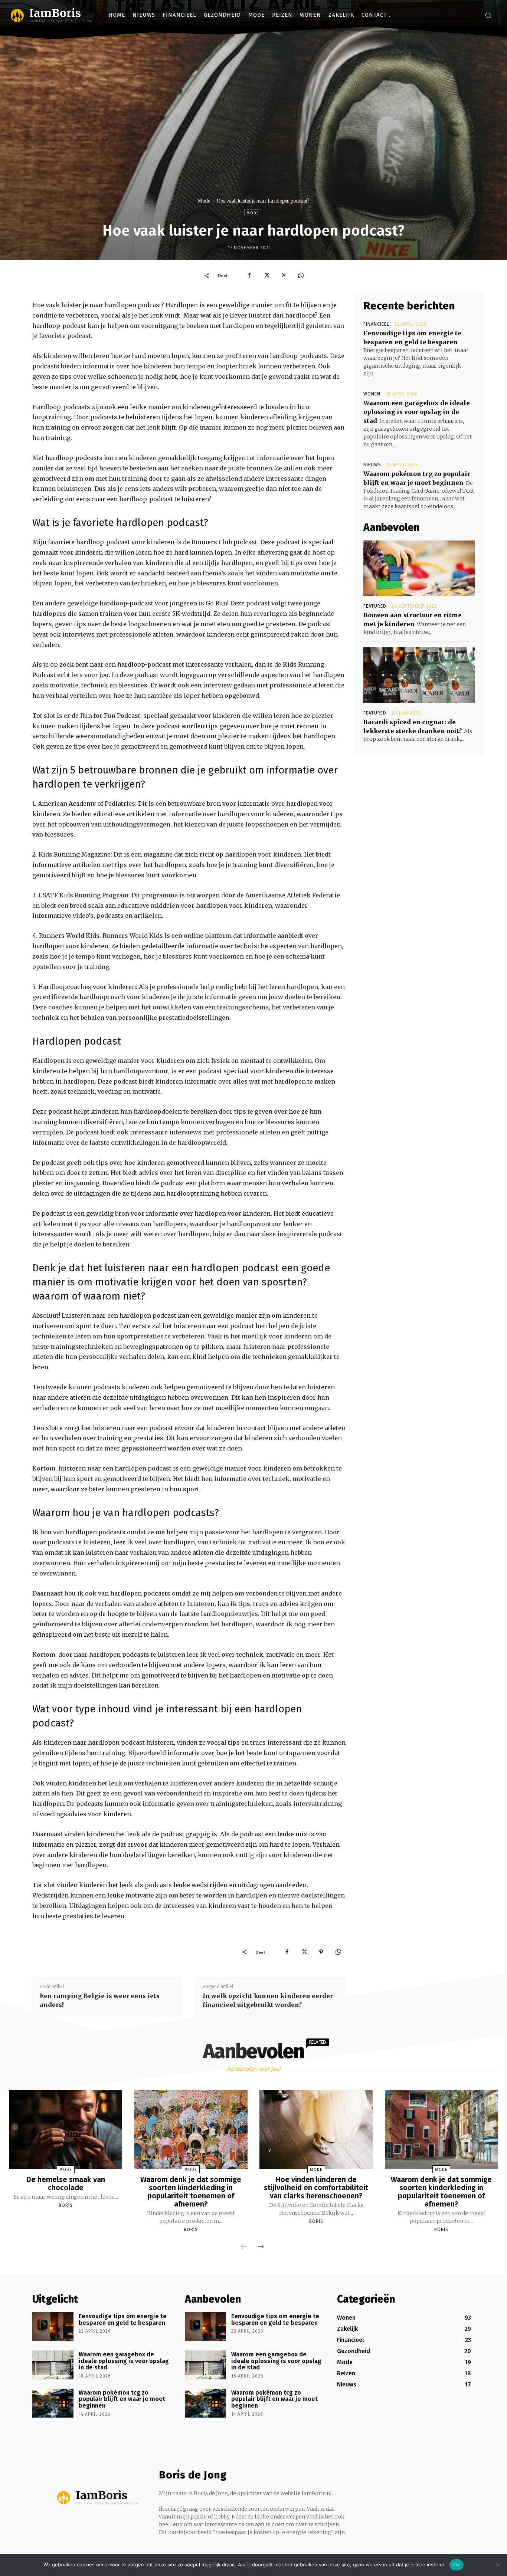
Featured (375, 606)
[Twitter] (266, 275)
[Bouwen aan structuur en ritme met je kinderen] (419, 568)
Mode (204, 201)
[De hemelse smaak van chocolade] (66, 2130)
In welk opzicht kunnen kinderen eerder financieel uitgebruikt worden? (268, 2000)
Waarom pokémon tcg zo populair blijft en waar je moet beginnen (122, 2399)
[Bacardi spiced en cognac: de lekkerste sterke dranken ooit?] (419, 675)
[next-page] (261, 2247)
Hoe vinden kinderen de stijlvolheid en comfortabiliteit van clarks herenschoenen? (316, 2188)
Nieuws (372, 465)
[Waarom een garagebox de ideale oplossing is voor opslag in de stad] (53, 2365)
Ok (457, 2564)
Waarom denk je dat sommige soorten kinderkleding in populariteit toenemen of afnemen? (191, 2192)
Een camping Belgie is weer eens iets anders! (100, 2000)
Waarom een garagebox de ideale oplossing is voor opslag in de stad (417, 412)
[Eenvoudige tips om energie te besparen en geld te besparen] (53, 2327)
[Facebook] (249, 275)
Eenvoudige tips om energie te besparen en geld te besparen (123, 2319)
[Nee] (498, 2565)
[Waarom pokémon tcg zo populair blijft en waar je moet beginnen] (53, 2403)
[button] (488, 15)
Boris (66, 2205)
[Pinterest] (284, 275)
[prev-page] (243, 2247)
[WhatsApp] (301, 275)
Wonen (372, 394)
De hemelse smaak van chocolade (66, 2184)
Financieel (376, 324)
